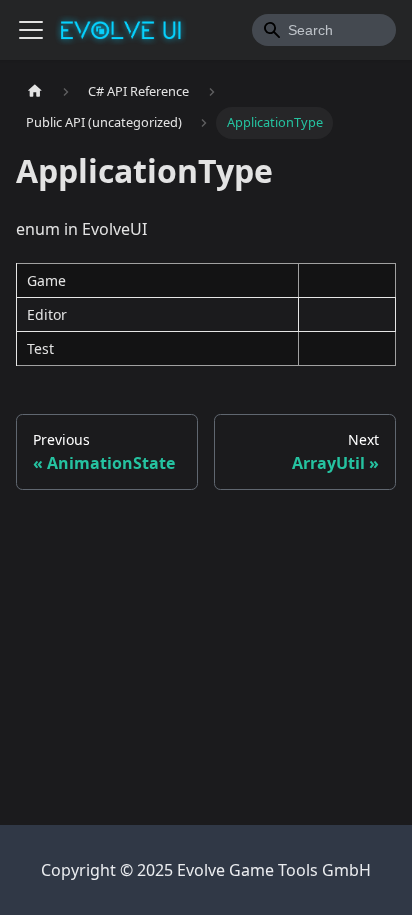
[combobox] (324, 30)
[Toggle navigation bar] (31, 30)
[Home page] (35, 91)
